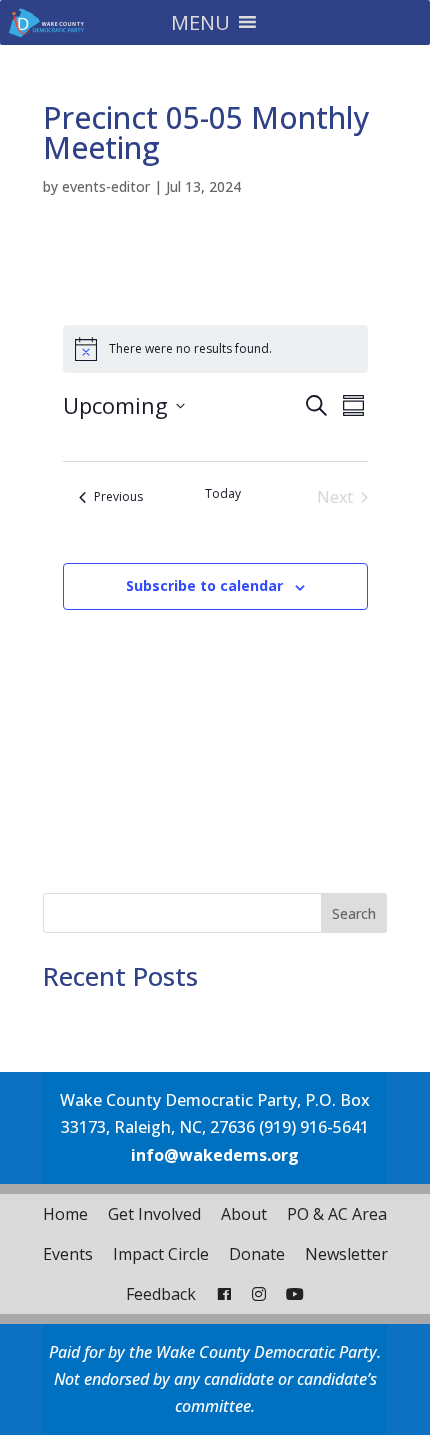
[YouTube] (295, 1294)
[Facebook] (224, 1294)
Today (223, 494)
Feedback (161, 1294)
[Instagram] (259, 1294)
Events (68, 1254)
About (244, 1214)
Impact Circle (161, 1254)
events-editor (106, 186)
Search (354, 913)
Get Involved (154, 1214)
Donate (257, 1254)
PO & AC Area (337, 1214)
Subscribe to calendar (204, 585)
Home (65, 1214)
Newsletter (346, 1254)
